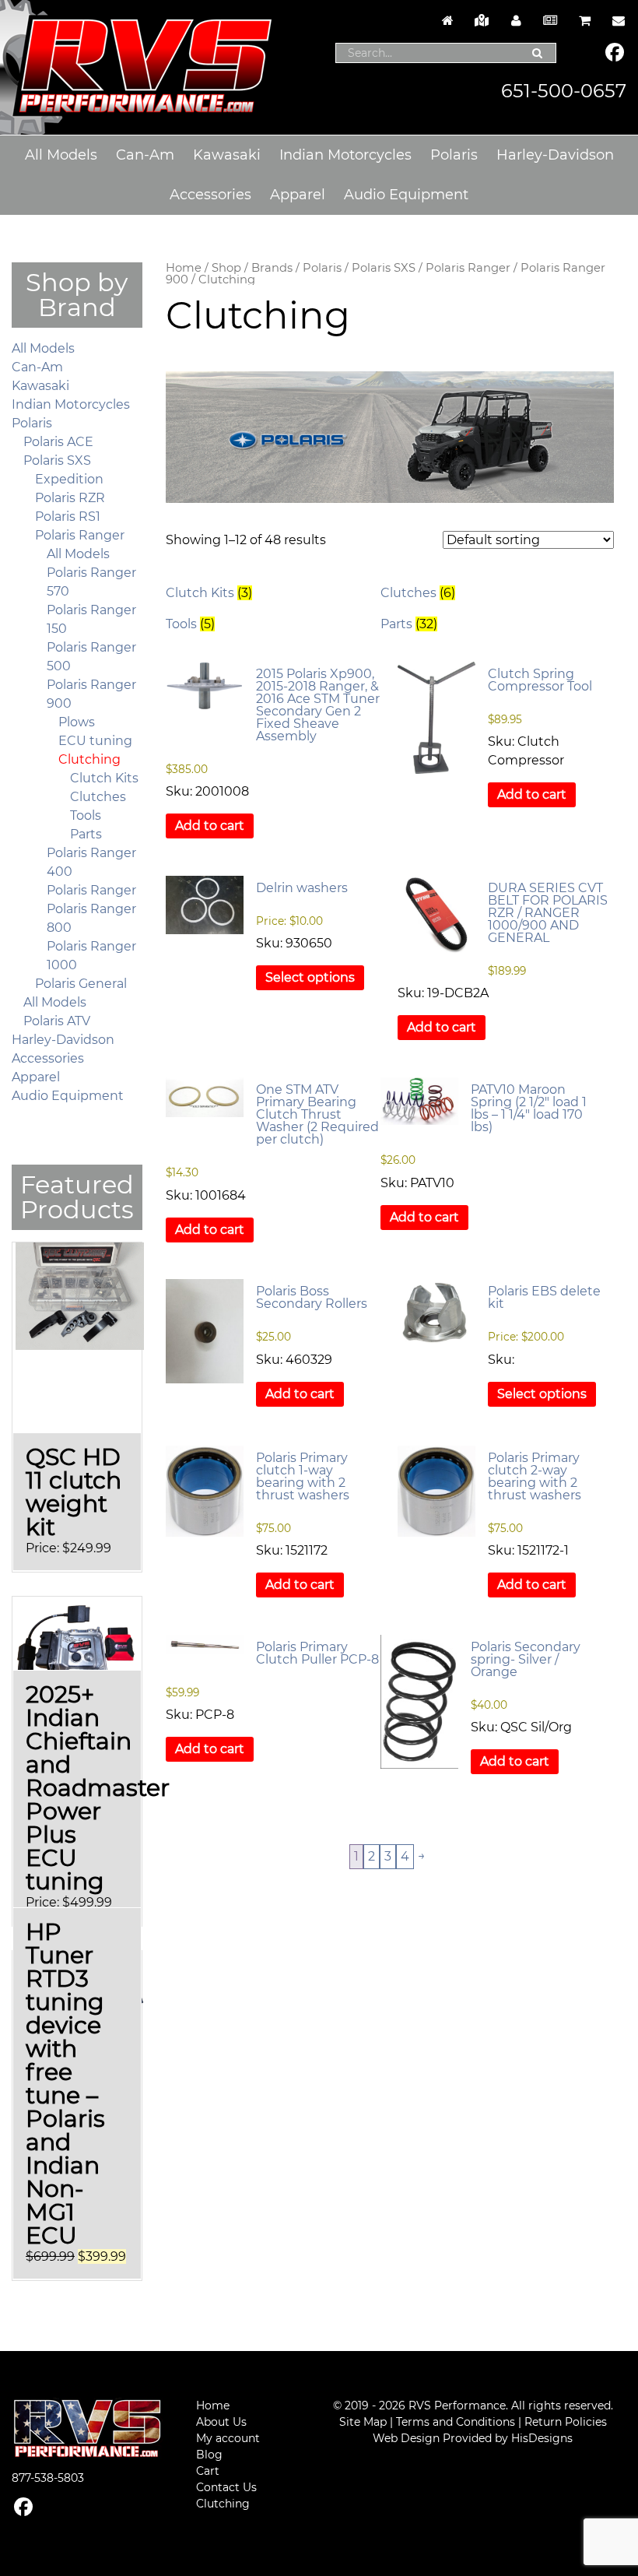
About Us (221, 2422)
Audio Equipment (406, 195)
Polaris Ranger (468, 268)
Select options (310, 977)
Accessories (210, 195)
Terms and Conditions (456, 2422)
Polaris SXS (384, 268)
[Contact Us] (615, 21)
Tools (86, 815)
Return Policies (566, 2422)
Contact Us (226, 2487)
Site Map (363, 2422)
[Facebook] (615, 54)
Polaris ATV (57, 1021)
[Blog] (550, 21)
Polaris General (81, 984)
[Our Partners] (482, 21)
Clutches (98, 797)
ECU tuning (95, 741)
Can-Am (145, 155)
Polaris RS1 (68, 517)
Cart (208, 2471)
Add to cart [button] (210, 826)
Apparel (298, 195)
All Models (61, 155)
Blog (209, 2455)
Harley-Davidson (555, 155)
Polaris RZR (70, 498)
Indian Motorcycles (345, 155)
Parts (86, 834)
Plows (77, 722)
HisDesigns (542, 2438)
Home (184, 268)
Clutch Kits (104, 778)
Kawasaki (227, 155)
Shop (226, 268)
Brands (272, 268)
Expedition (69, 479)
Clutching (89, 759)
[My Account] (516, 21)
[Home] (447, 21)
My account (228, 2438)
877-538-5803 (48, 2478)
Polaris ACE (58, 442)
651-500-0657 (564, 91)
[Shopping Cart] (584, 21)
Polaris (454, 155)
